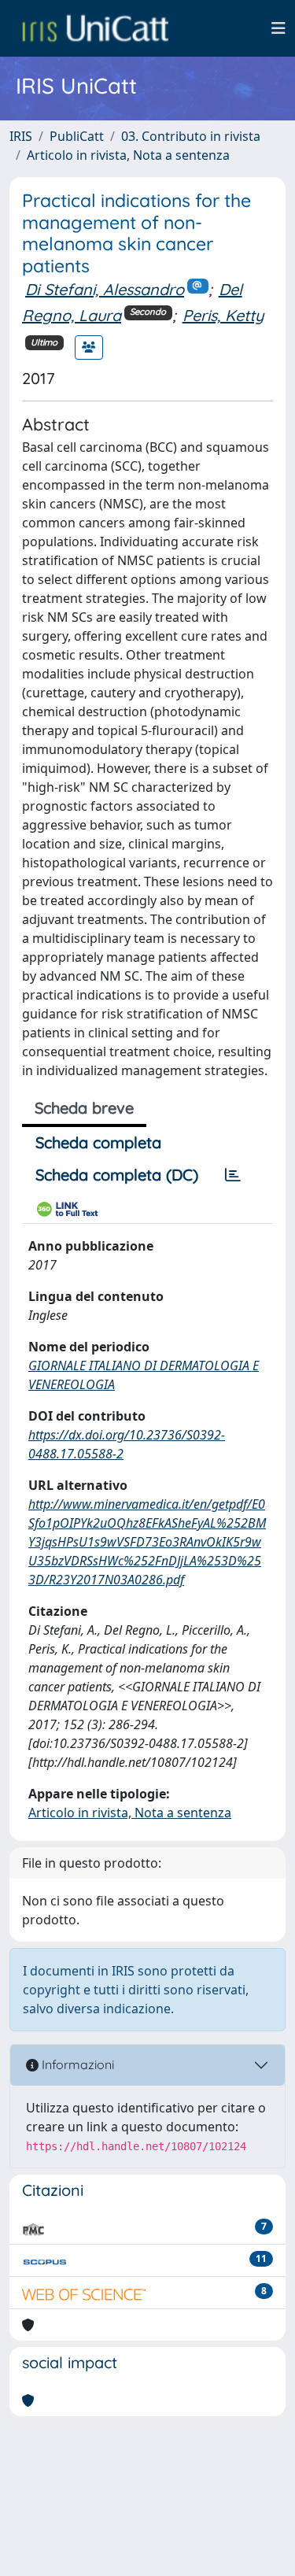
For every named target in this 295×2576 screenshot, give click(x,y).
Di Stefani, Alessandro (105, 289)
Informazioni (76, 2064)
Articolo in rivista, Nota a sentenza (128, 155)
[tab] (233, 1175)
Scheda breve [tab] (84, 1108)
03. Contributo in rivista (191, 136)
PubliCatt (77, 136)
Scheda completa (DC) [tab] (117, 1175)
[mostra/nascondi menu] (278, 28)
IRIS (21, 136)
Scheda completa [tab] (98, 1142)
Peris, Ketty (223, 315)
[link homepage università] (95, 28)
